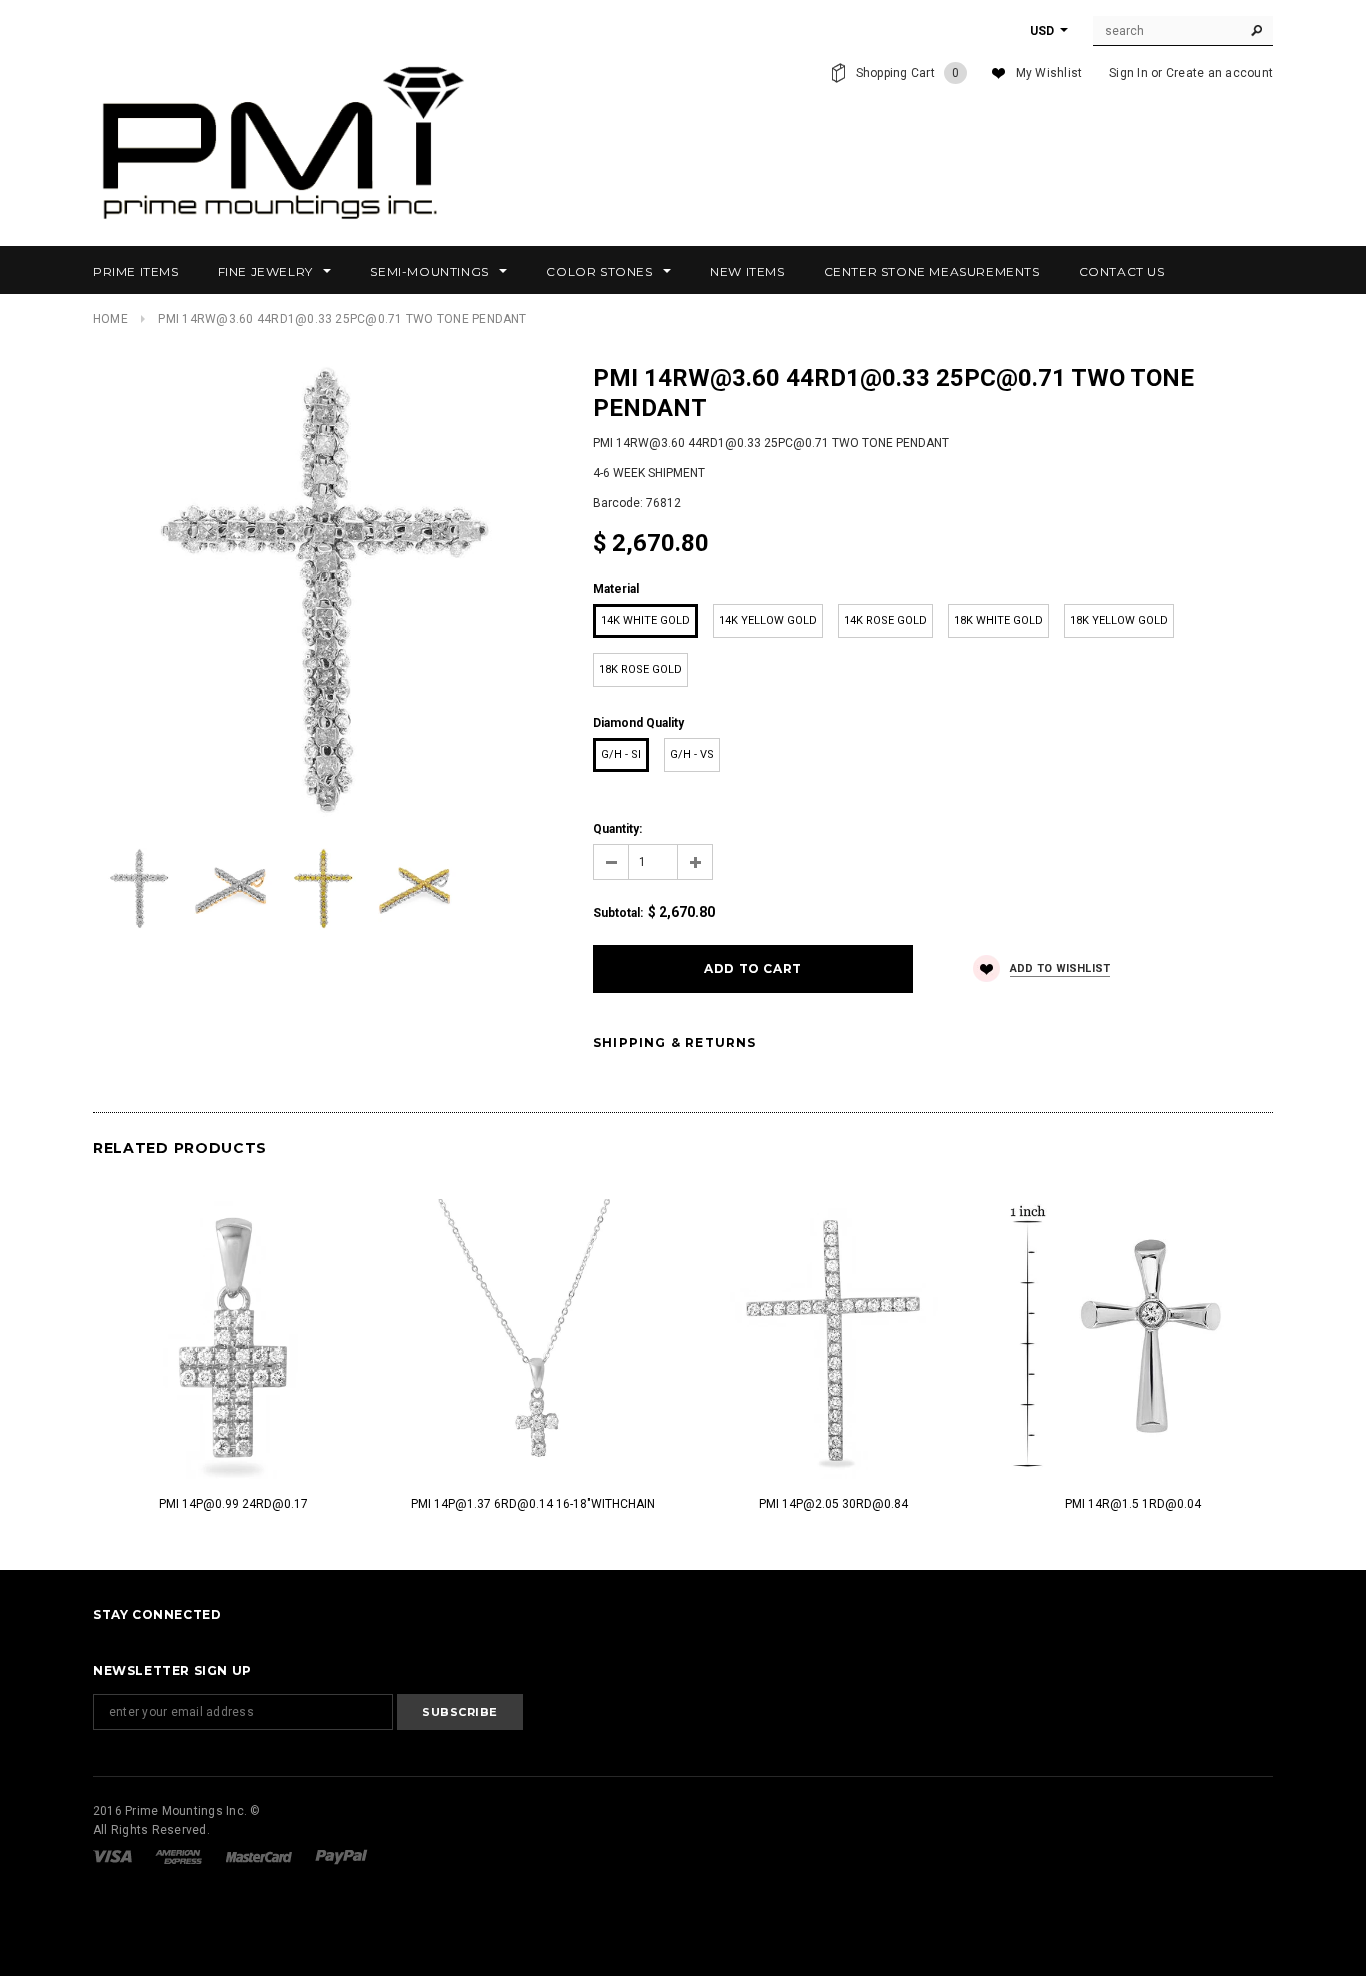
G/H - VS (692, 754)
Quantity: (617, 829)
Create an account (1219, 73)
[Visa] (114, 1856)
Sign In (1128, 73)
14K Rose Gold (885, 620)
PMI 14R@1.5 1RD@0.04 (1133, 1504)
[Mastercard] (260, 1856)
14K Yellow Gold (768, 620)
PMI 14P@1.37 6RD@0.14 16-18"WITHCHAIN (533, 1504)
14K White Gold (645, 620)
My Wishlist (1049, 73)
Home (110, 319)
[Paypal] (341, 1856)
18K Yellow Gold (1119, 620)
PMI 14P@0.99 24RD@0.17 (233, 1504)
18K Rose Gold (640, 669)
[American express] (180, 1856)
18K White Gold (998, 620)
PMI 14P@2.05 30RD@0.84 (833, 1504)
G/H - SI (621, 754)
